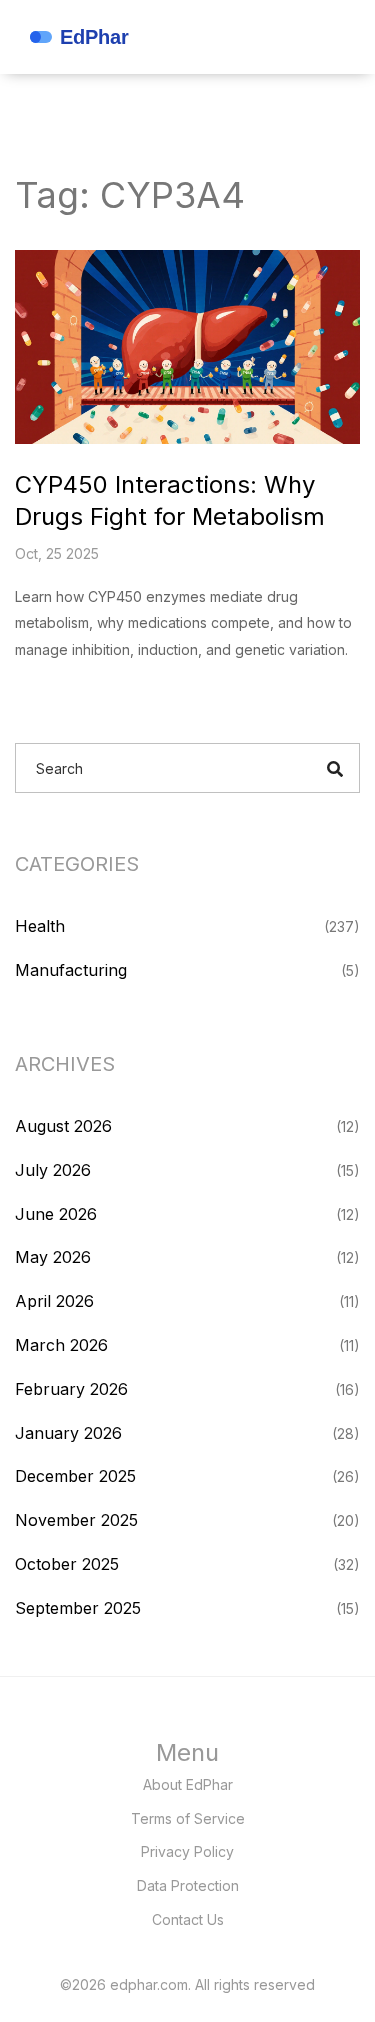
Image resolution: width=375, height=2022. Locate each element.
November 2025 (76, 1520)
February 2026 (71, 1389)
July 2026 (53, 1170)
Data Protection (188, 1885)
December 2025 (75, 1476)
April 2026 (54, 1301)
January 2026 (68, 1433)
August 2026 (63, 1126)
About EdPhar (188, 1784)
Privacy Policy (187, 1851)
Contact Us (188, 1919)
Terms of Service (188, 1818)
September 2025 (78, 1608)
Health (40, 926)
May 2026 (53, 1257)
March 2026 (61, 1345)
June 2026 (56, 1214)
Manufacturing (71, 970)
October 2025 (67, 1564)
